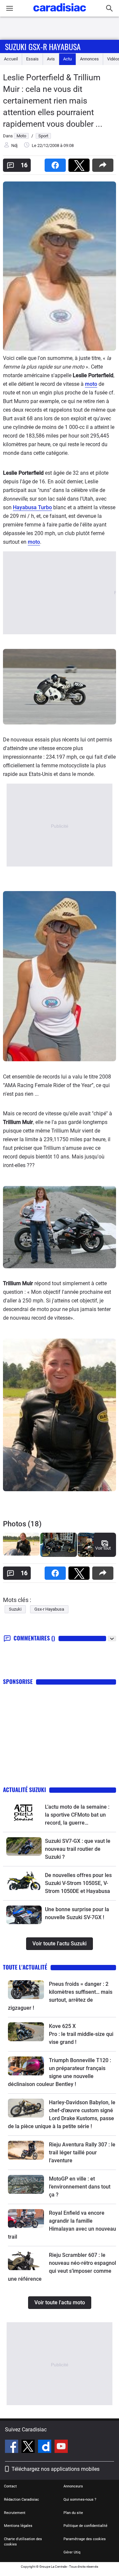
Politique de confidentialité (85, 2526)
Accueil (11, 59)
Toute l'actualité (25, 1967)
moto (91, 384)
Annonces (89, 59)
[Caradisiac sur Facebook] (12, 2447)
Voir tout (103, 1548)
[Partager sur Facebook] (57, 163)
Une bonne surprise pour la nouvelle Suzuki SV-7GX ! (77, 1913)
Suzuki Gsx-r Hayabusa (43, 46)
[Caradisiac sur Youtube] (61, 2447)
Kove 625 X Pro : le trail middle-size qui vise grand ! (82, 2034)
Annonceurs (73, 2486)
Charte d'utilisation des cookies (23, 2542)
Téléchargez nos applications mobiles (56, 2469)
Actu (67, 59)
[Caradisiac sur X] (29, 2447)
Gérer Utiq (72, 2552)
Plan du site (73, 2513)
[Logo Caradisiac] (60, 13)
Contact (10, 2486)
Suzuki (15, 1609)
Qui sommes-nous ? (80, 2500)
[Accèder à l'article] (24, 1812)
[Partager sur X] (80, 163)
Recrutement (15, 2513)
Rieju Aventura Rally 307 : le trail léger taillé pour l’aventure (82, 2153)
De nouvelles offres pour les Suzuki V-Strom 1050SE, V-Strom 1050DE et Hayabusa (78, 1883)
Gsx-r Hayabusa (49, 1609)
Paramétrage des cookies (85, 2539)
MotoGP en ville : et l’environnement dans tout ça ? (80, 2187)
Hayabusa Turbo (32, 507)
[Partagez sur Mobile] (104, 163)
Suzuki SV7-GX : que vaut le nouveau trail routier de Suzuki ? (78, 1849)
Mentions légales (18, 2526)
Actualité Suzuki (24, 1790)
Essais (32, 59)
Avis (51, 59)
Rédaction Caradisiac (21, 2500)
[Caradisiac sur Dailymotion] (45, 2447)
